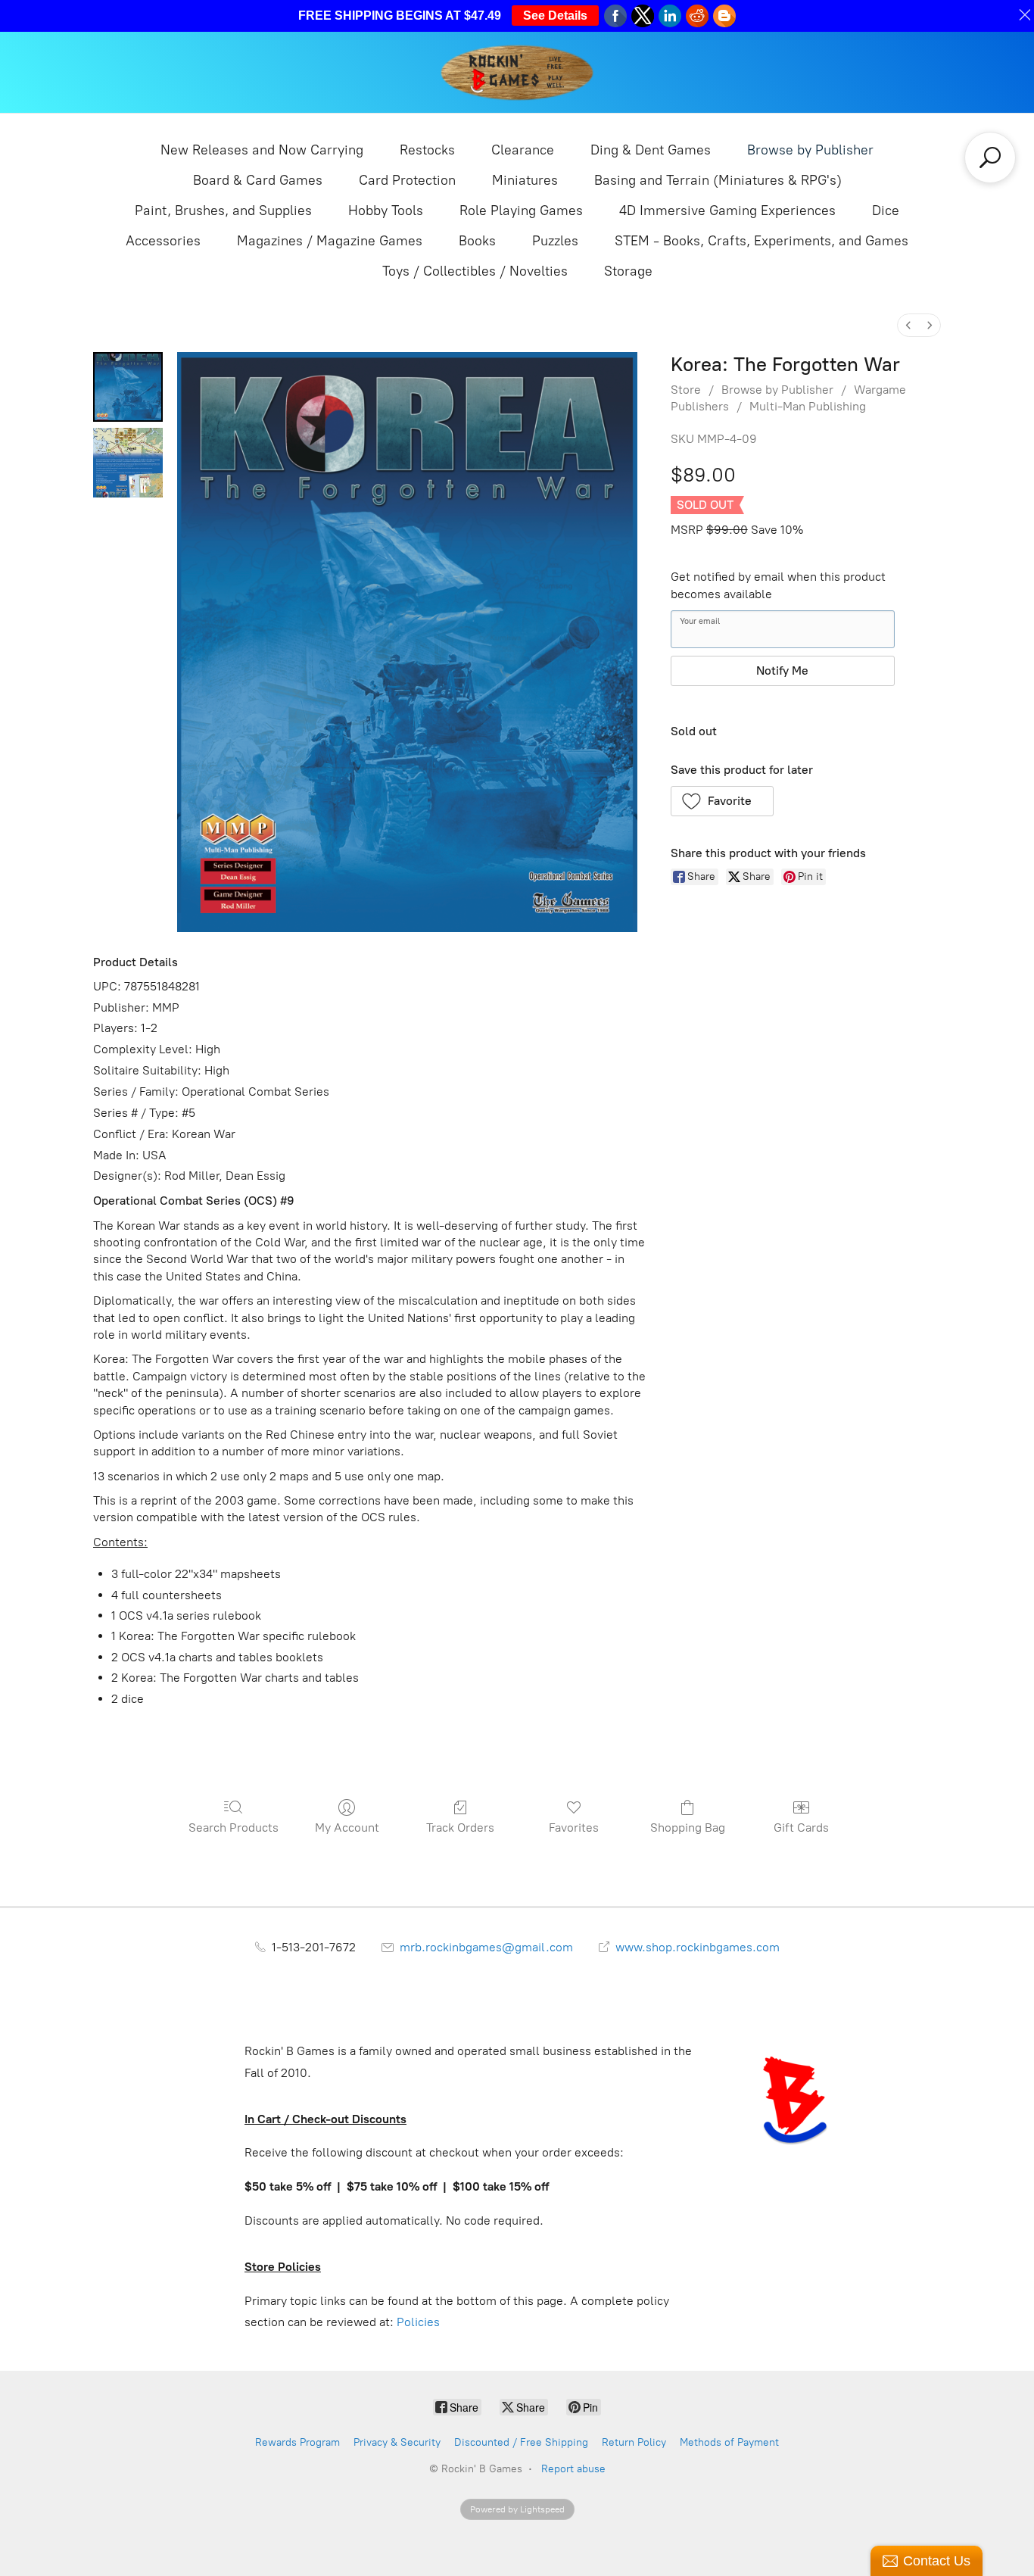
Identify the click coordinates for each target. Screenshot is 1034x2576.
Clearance (523, 150)
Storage (628, 271)
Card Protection (407, 180)
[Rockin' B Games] (517, 72)
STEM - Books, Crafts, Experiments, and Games (761, 241)
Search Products (234, 1828)
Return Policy (634, 2442)
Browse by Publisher (810, 150)
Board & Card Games (258, 180)
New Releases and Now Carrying (262, 150)
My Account (347, 1828)
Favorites (574, 1828)
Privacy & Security (397, 2442)
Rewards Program (297, 2442)
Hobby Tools (386, 211)
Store (686, 390)
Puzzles (555, 241)
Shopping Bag (688, 1828)
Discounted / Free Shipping (521, 2442)
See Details (555, 16)
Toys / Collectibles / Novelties (475, 271)
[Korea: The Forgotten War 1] (128, 463)
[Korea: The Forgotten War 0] (128, 387)
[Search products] (990, 157)
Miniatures (525, 180)
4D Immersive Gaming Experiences (727, 211)
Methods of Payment (729, 2442)
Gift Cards (801, 1828)
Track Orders (460, 1828)
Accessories (163, 241)
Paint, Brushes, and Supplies (223, 211)
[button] (723, 801)
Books (477, 241)
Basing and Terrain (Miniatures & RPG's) (718, 180)
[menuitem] (908, 325)
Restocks (427, 150)
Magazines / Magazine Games (330, 241)
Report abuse (573, 2469)
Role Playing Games (521, 211)
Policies (418, 2322)
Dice (886, 211)
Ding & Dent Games (651, 150)
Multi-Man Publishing (808, 406)
